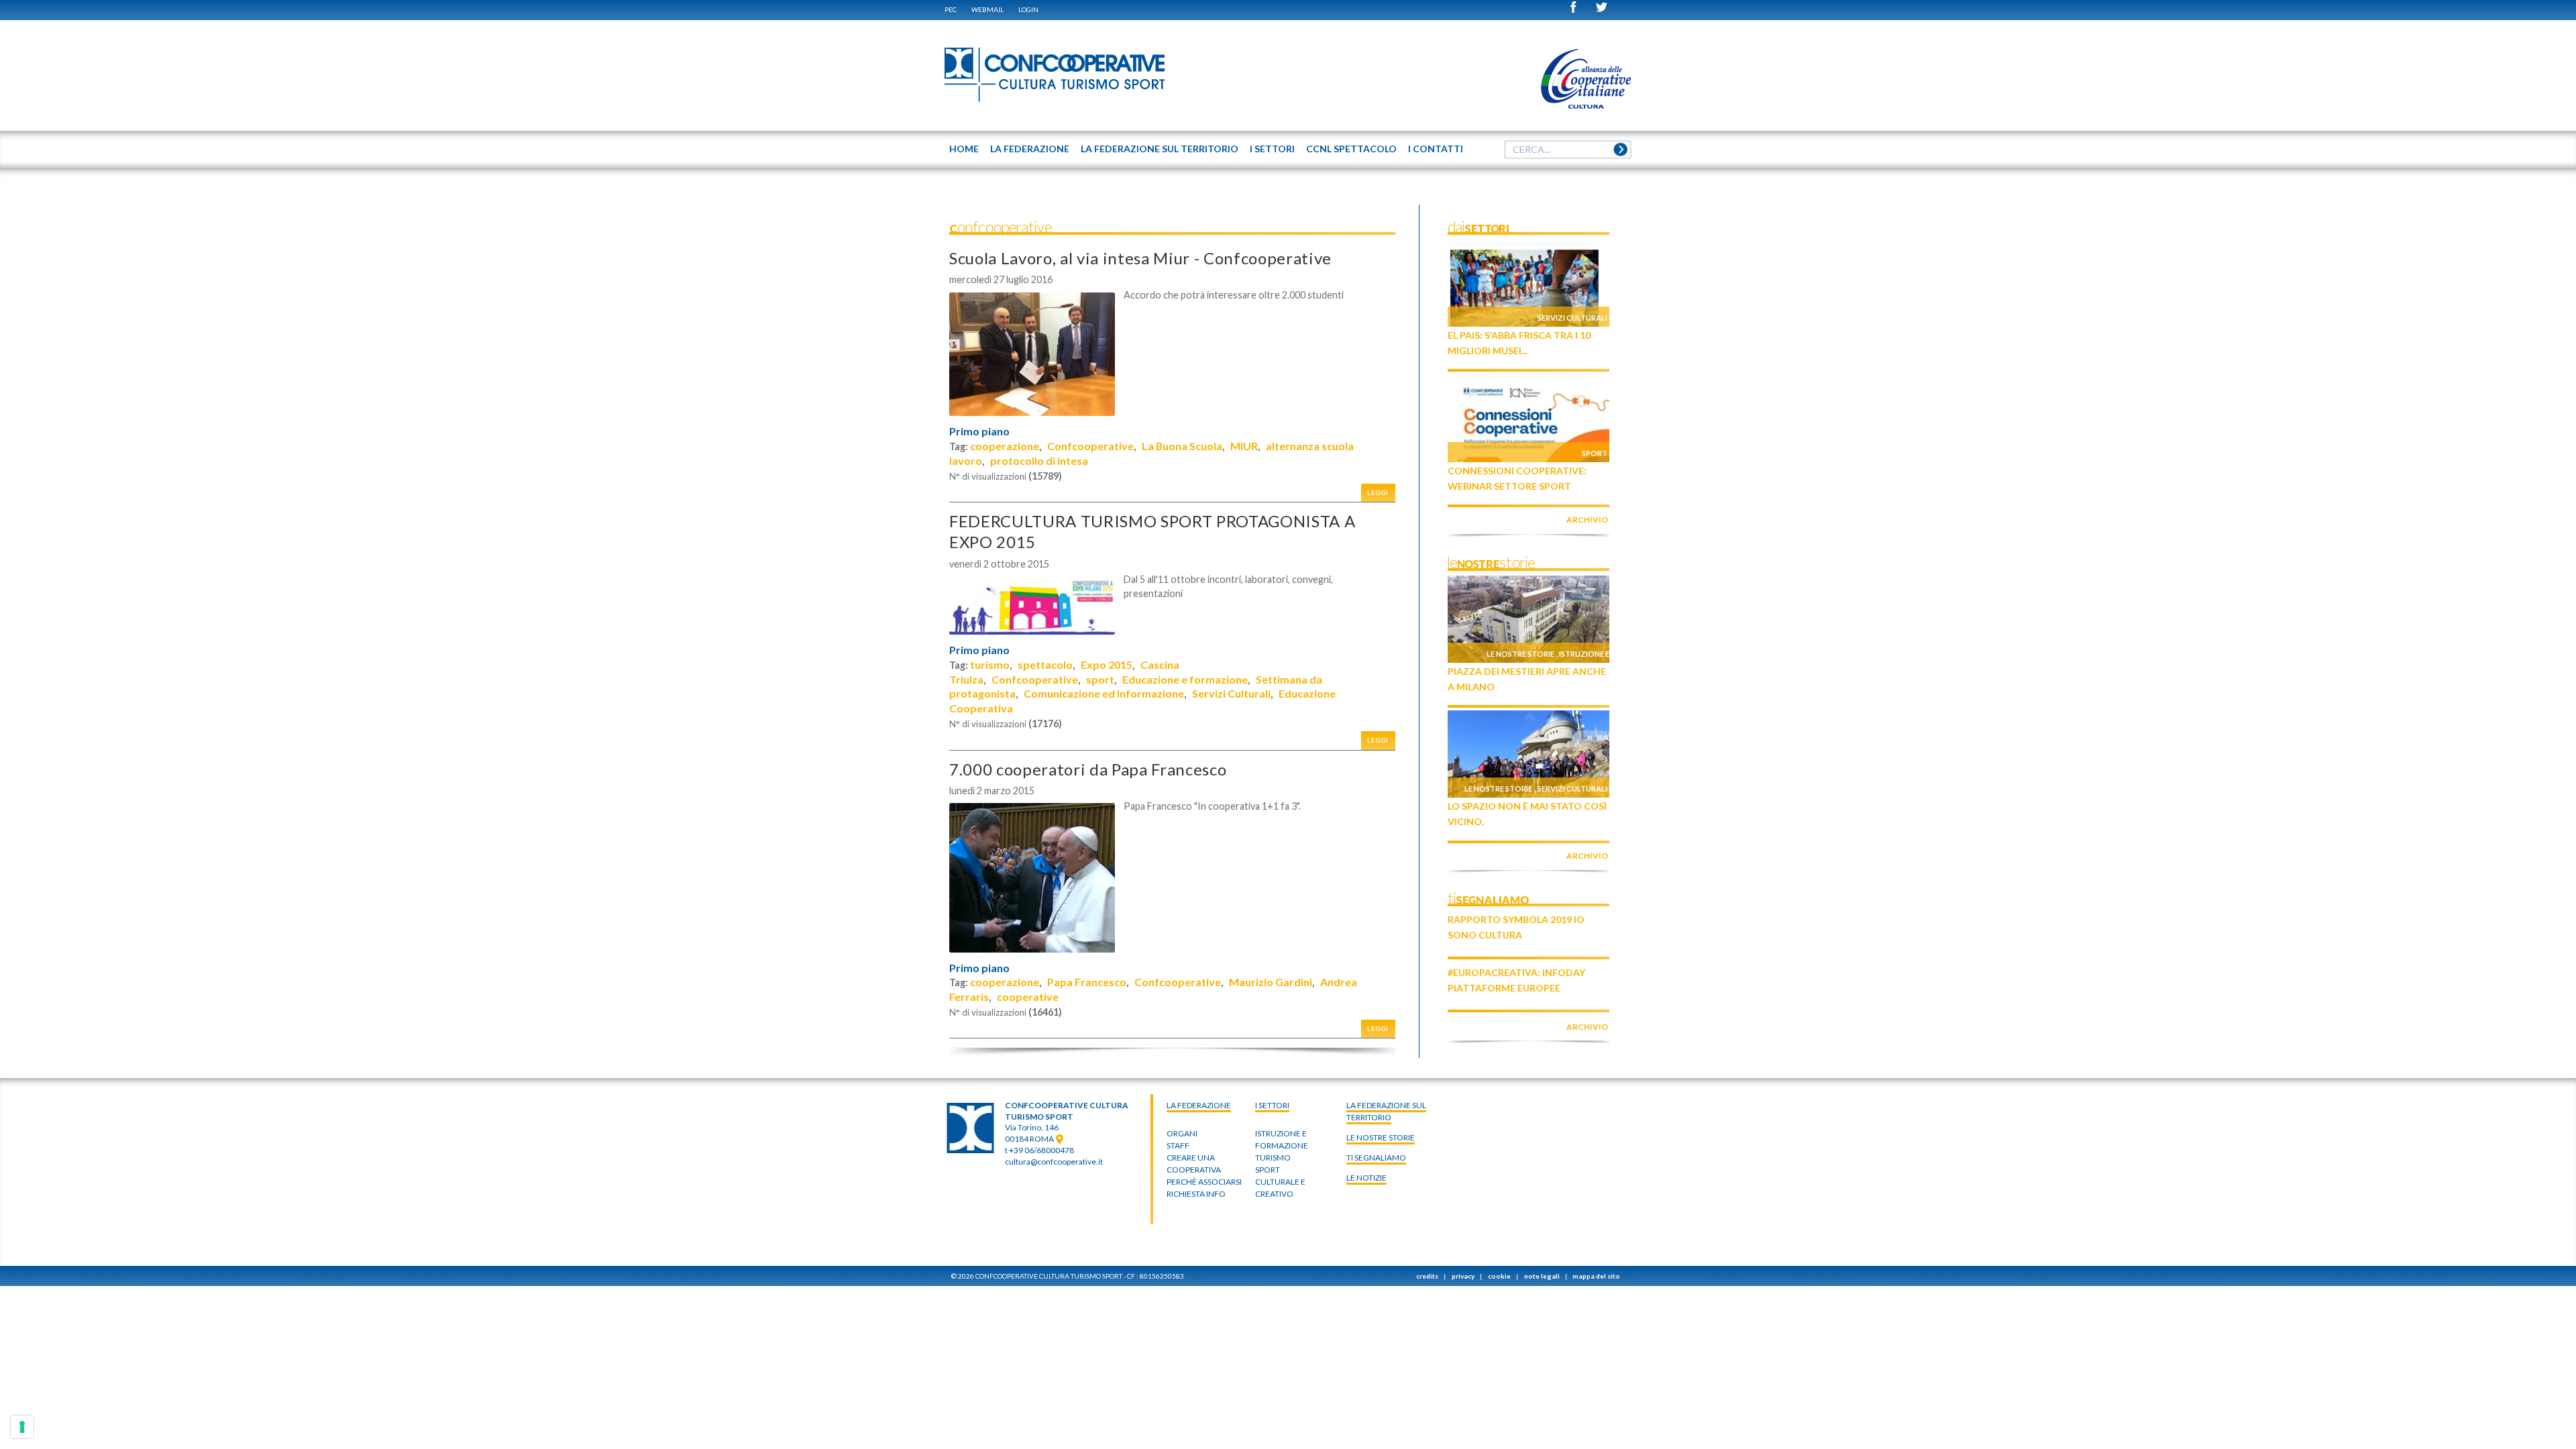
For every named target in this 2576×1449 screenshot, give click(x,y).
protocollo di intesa (1039, 461)
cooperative (1028, 997)
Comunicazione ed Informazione (1104, 693)
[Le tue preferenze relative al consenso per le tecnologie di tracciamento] (22, 1427)
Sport (1595, 453)
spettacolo (1045, 664)
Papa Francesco (1087, 982)
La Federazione (1199, 1105)
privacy (1463, 1276)
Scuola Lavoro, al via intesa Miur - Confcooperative (1140, 258)
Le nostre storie (1520, 654)
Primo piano (979, 431)
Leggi (1378, 493)
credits (1427, 1276)
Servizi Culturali (1231, 693)
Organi (1182, 1133)
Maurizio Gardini (1271, 982)
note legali (1542, 1276)
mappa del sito (1596, 1276)
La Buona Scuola (1182, 446)
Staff (1178, 1145)
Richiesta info (1196, 1194)
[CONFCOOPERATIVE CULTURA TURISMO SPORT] (1055, 75)
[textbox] (1568, 150)
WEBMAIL (987, 9)
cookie (1499, 1276)
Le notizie (1366, 1178)
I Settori (1272, 1105)
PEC (951, 9)
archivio (1587, 520)
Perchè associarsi (1204, 1182)
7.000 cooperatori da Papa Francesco (1088, 769)
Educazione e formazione (1185, 679)
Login (1028, 9)
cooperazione (1005, 446)
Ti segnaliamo (1376, 1158)
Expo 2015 (1107, 664)
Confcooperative (1090, 446)
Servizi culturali (1572, 318)
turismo (990, 664)
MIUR (1244, 446)
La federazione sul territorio (1386, 1111)
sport (1100, 679)
